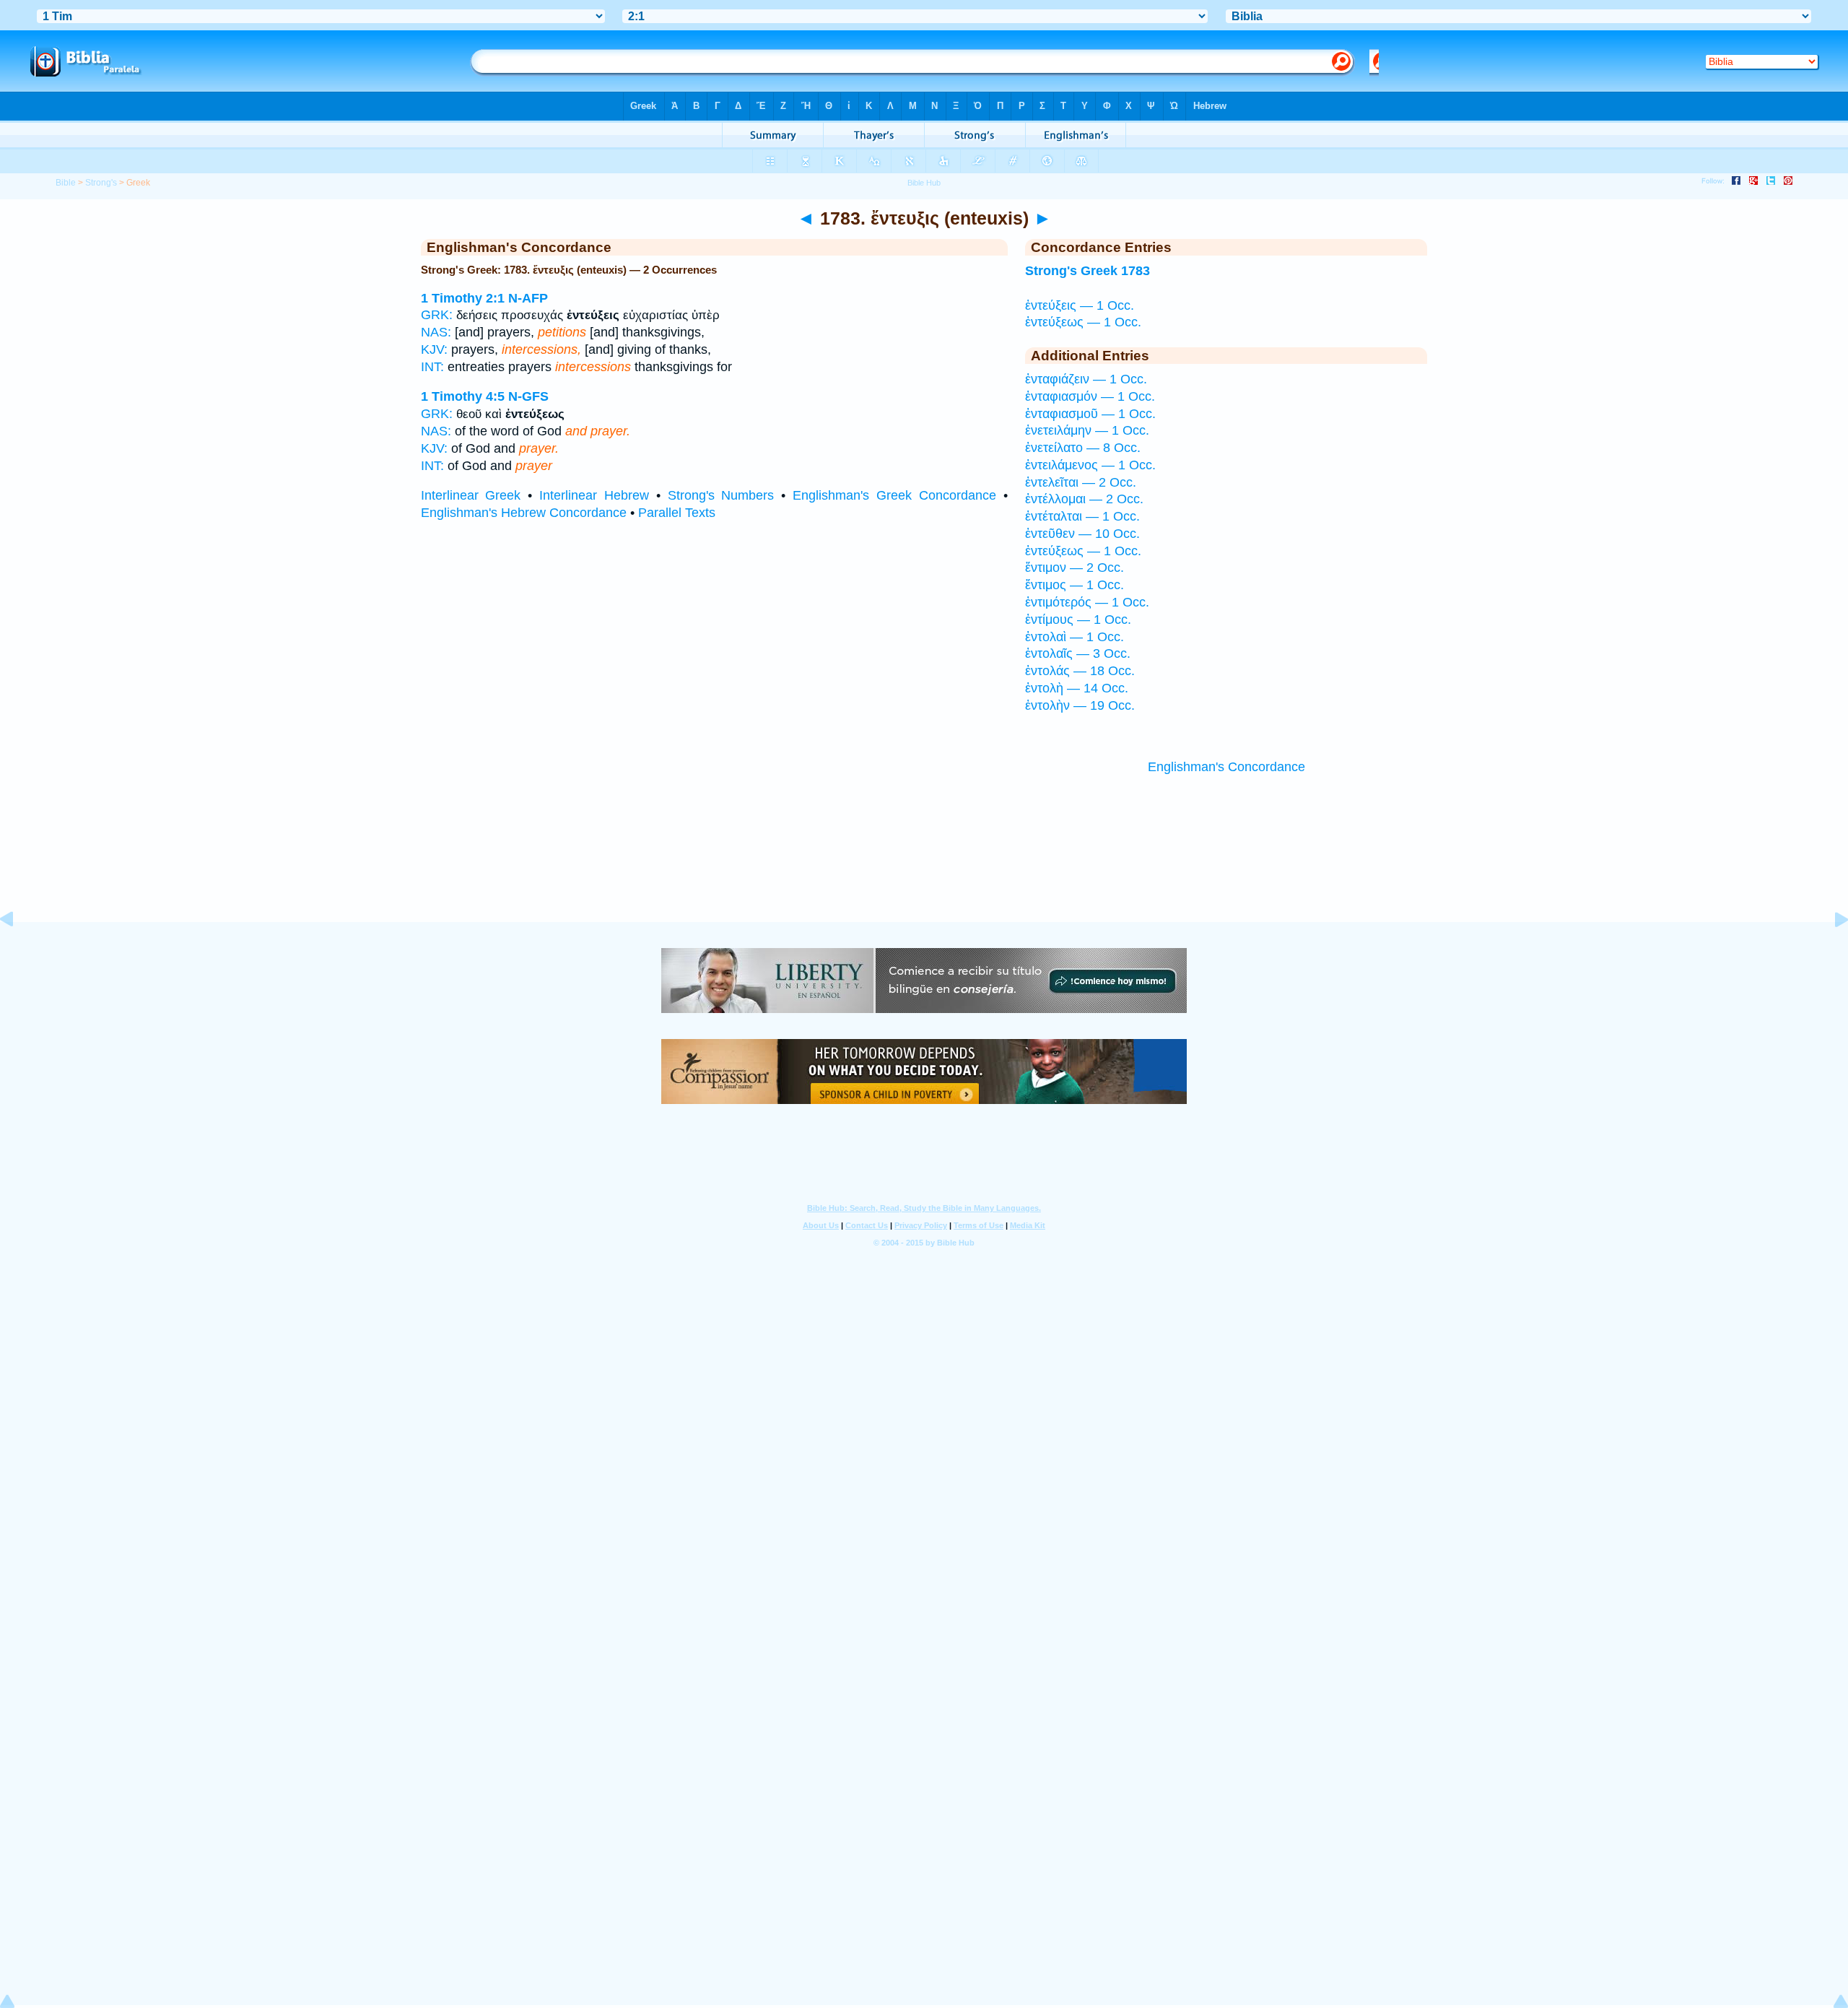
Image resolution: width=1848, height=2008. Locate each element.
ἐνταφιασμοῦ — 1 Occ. (1090, 414)
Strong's (101, 183)
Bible (66, 183)
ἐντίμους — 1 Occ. (1078, 620)
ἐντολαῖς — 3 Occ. (1078, 653)
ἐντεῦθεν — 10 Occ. (1082, 534)
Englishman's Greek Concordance (894, 495)
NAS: (436, 332)
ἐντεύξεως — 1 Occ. (1083, 322)
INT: (432, 367)
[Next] (1830, 952)
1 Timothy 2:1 (463, 298)
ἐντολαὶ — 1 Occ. (1075, 637)
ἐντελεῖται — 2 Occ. (1081, 482)
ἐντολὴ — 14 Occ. (1077, 688)
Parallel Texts (677, 513)
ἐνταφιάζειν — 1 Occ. (1086, 379)
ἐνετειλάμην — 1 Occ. (1087, 430)
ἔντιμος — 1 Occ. (1075, 585)
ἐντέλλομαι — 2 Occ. (1084, 499)
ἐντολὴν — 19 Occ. (1080, 705)
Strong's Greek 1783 (1088, 271)
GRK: (437, 315)
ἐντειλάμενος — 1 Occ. (1090, 465)
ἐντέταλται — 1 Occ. (1082, 516)
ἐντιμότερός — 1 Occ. (1087, 602)
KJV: (434, 349)
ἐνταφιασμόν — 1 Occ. (1090, 396)
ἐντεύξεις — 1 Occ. (1080, 305)
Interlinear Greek (471, 495)
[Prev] (18, 952)
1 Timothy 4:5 (463, 396)
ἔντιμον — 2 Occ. (1075, 568)
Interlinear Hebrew (594, 495)
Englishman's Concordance (1226, 767)
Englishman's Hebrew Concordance (524, 513)
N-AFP (528, 298)
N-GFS (528, 396)
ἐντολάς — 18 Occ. (1080, 671)
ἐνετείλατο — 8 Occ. (1083, 448)
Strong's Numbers (721, 495)
